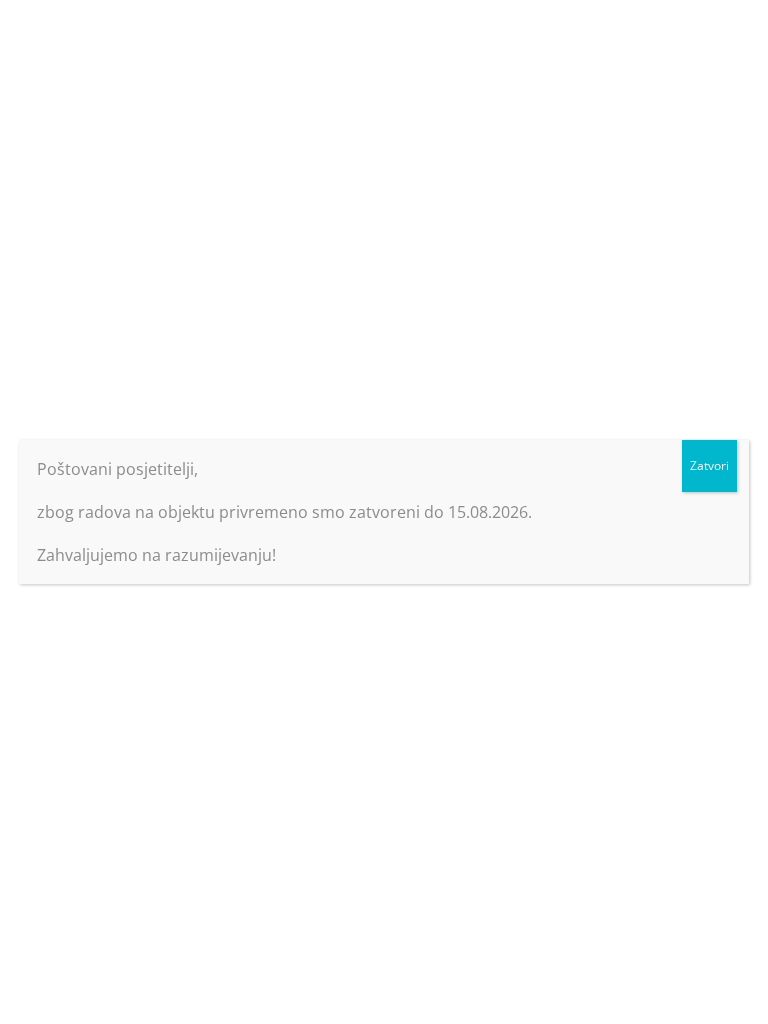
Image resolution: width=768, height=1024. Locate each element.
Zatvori (709, 465)
